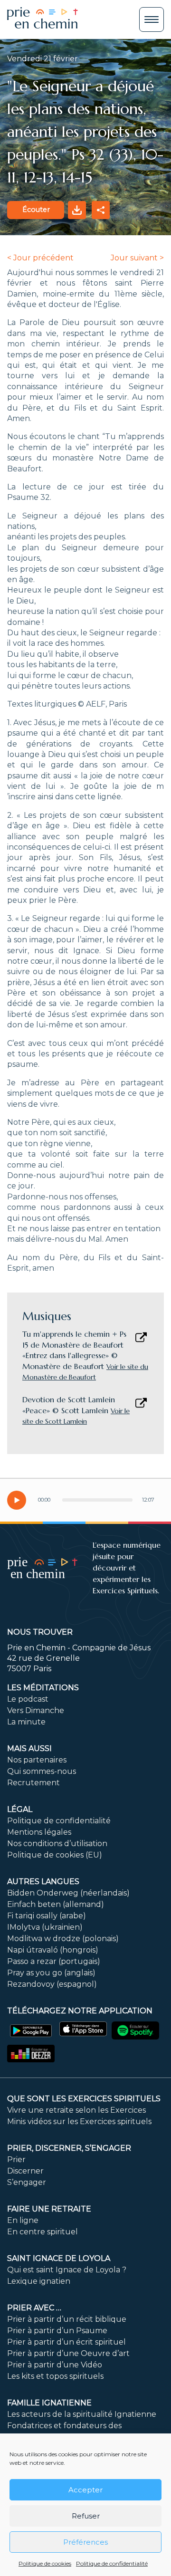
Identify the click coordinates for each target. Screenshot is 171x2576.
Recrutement (33, 1783)
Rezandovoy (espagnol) (52, 1984)
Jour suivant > (137, 258)
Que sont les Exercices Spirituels (84, 2099)
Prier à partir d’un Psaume (57, 2331)
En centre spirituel (43, 2232)
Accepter (85, 2490)
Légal (20, 1809)
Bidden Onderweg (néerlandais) (68, 1893)
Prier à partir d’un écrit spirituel (66, 2342)
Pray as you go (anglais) (51, 1973)
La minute (26, 1722)
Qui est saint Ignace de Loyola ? (67, 2270)
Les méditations (43, 1688)
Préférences (85, 2542)
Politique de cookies (45, 2563)
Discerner (25, 2171)
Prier (16, 2159)
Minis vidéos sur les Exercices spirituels (79, 2121)
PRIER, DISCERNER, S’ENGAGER (69, 2148)
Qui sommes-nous (42, 1771)
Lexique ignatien (39, 2281)
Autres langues (43, 1882)
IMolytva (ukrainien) (45, 1927)
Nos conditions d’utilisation (57, 1843)
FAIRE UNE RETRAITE (49, 2209)
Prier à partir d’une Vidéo (55, 2365)
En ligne (23, 2220)
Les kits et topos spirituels (55, 2376)
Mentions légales (39, 1832)
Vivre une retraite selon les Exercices (76, 2110)
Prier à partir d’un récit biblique (67, 2319)
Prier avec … (34, 2308)
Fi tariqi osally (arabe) (47, 1916)
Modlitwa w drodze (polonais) (63, 1939)
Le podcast (28, 1699)
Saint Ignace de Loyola (59, 2258)
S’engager (27, 2182)
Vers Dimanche (36, 1710)
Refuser (86, 2516)
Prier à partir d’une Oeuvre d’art (68, 2353)
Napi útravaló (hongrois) (53, 1950)
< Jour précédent (40, 258)
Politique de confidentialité (112, 2563)
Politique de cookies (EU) (55, 1855)
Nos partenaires (37, 1760)
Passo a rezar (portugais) (54, 1961)
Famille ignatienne (49, 2403)
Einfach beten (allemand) (56, 1904)
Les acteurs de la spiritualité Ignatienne (82, 2414)
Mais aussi (29, 1748)
